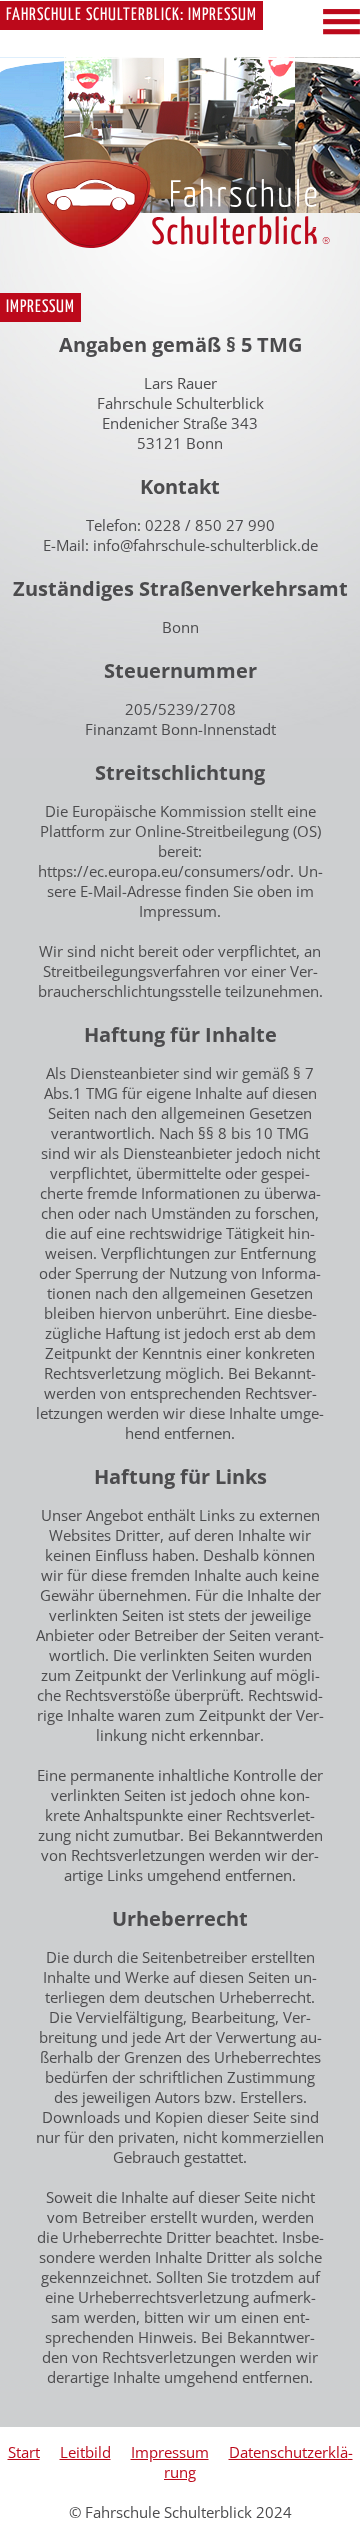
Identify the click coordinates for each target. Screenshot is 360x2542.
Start (24, 2452)
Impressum (170, 2452)
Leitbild (85, 2452)
